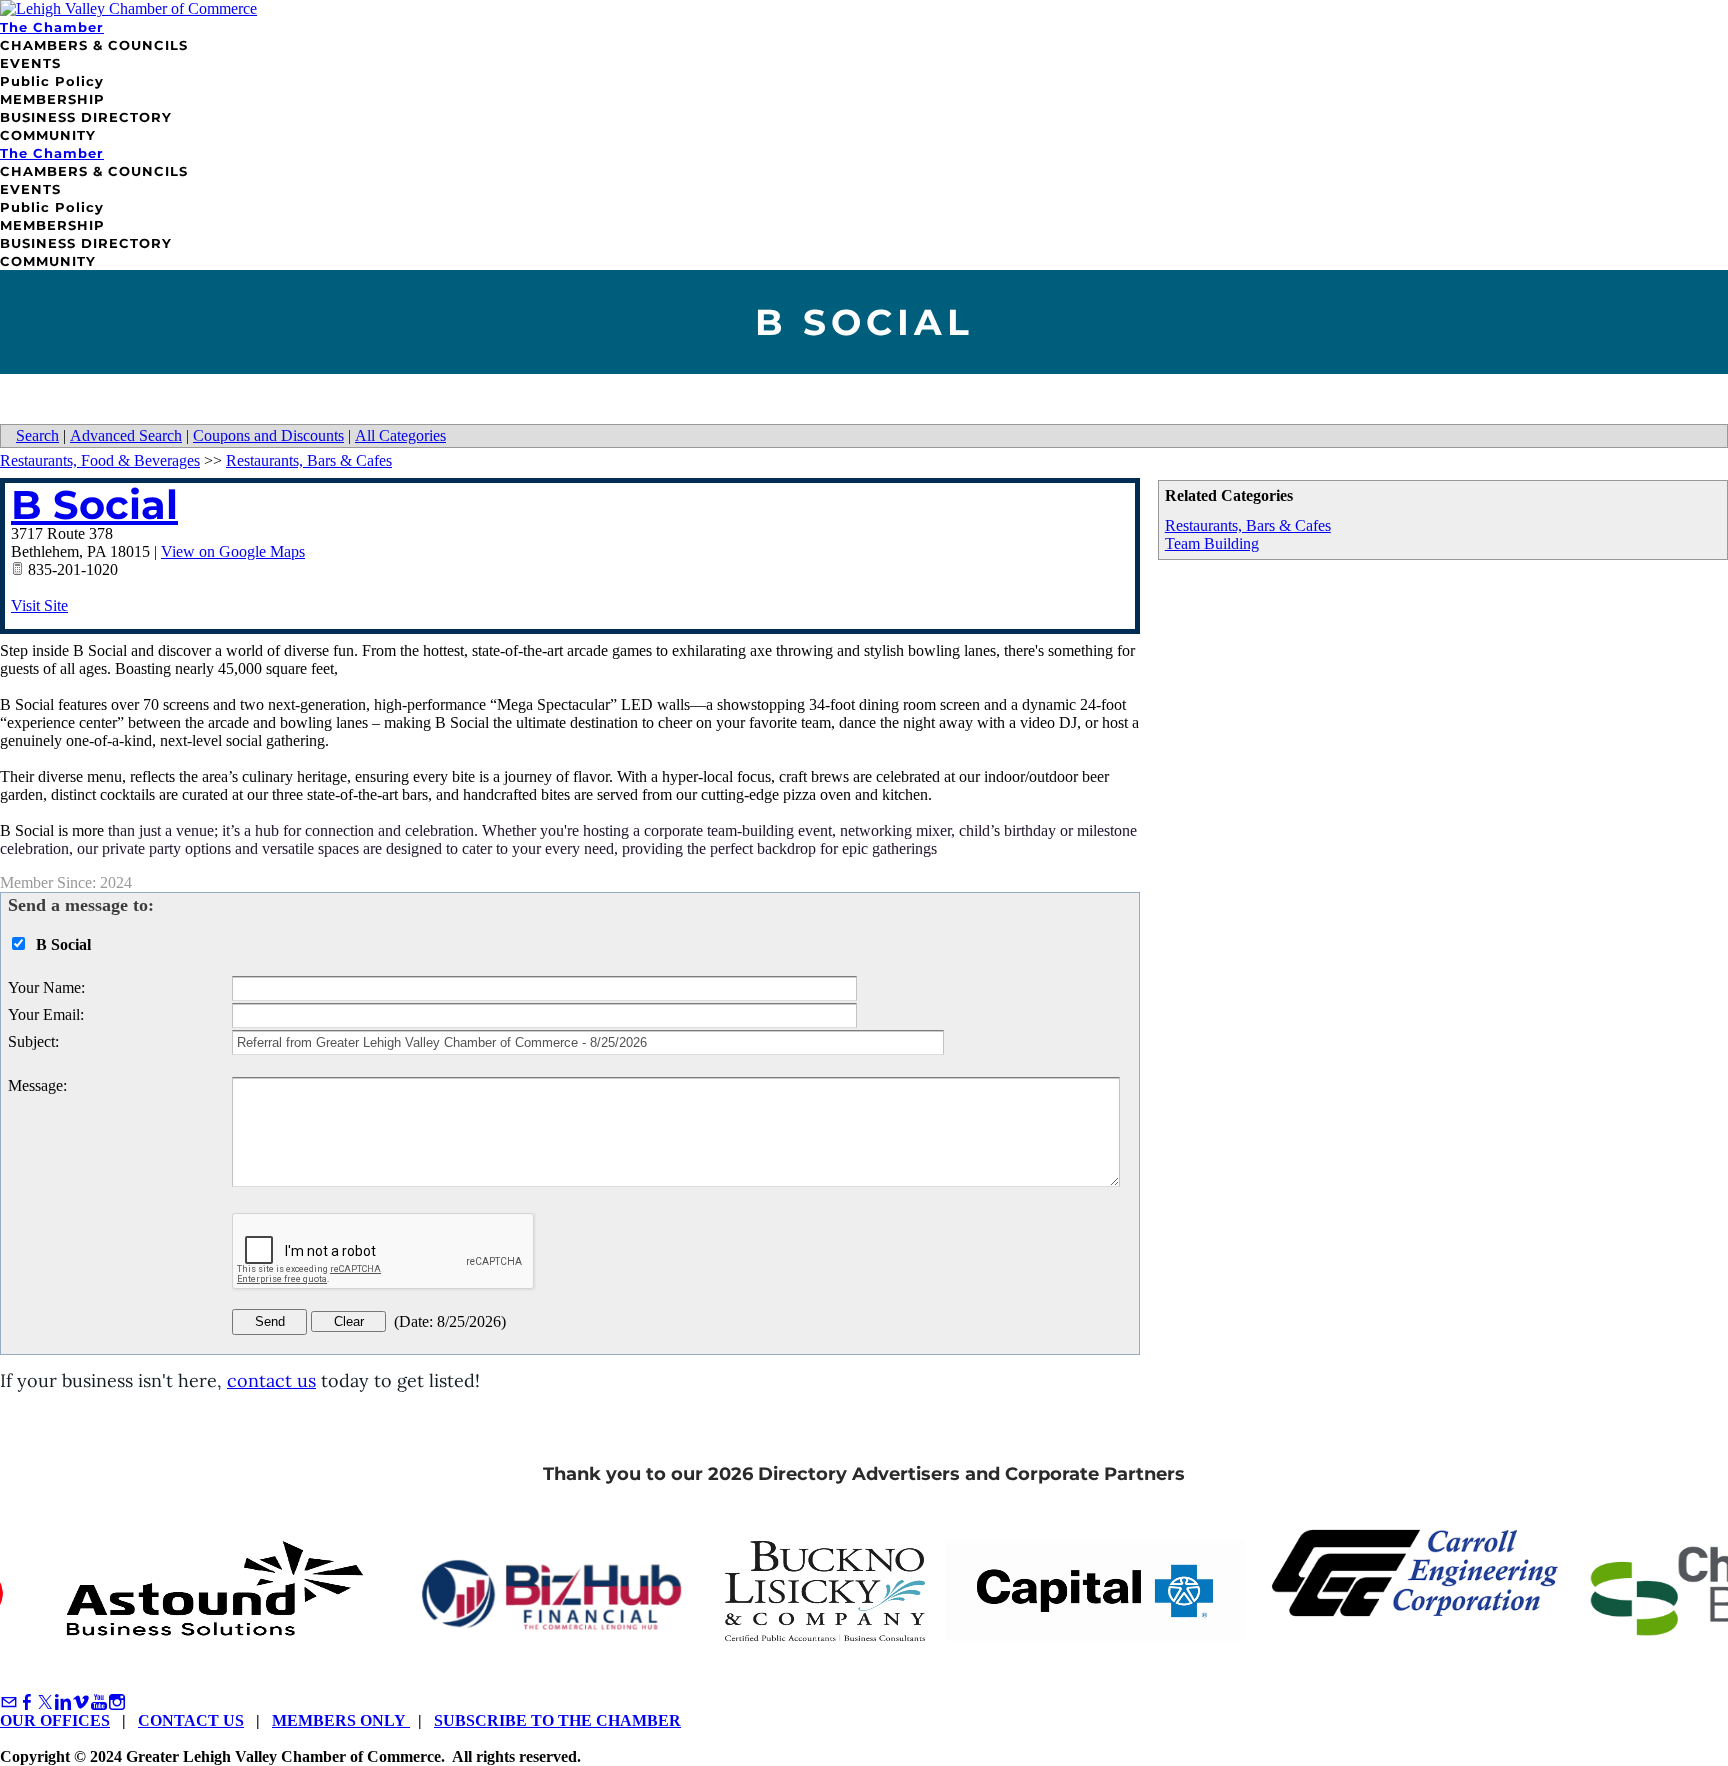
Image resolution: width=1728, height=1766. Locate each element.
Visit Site (39, 605)
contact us (271, 1380)
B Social (94, 504)
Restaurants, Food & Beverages (100, 460)
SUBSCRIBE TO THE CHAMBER (557, 1720)
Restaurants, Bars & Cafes (1248, 525)
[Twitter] (45, 1702)
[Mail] (9, 1702)
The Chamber (52, 27)
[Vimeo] (81, 1702)
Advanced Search (126, 435)
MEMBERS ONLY (341, 1720)
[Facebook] (27, 1702)
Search (37, 435)
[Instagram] (117, 1702)
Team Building (1212, 543)
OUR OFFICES (55, 1720)
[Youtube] (99, 1702)
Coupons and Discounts (268, 435)
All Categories (400, 435)
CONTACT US (191, 1720)
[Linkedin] (63, 1702)
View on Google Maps (233, 551)
